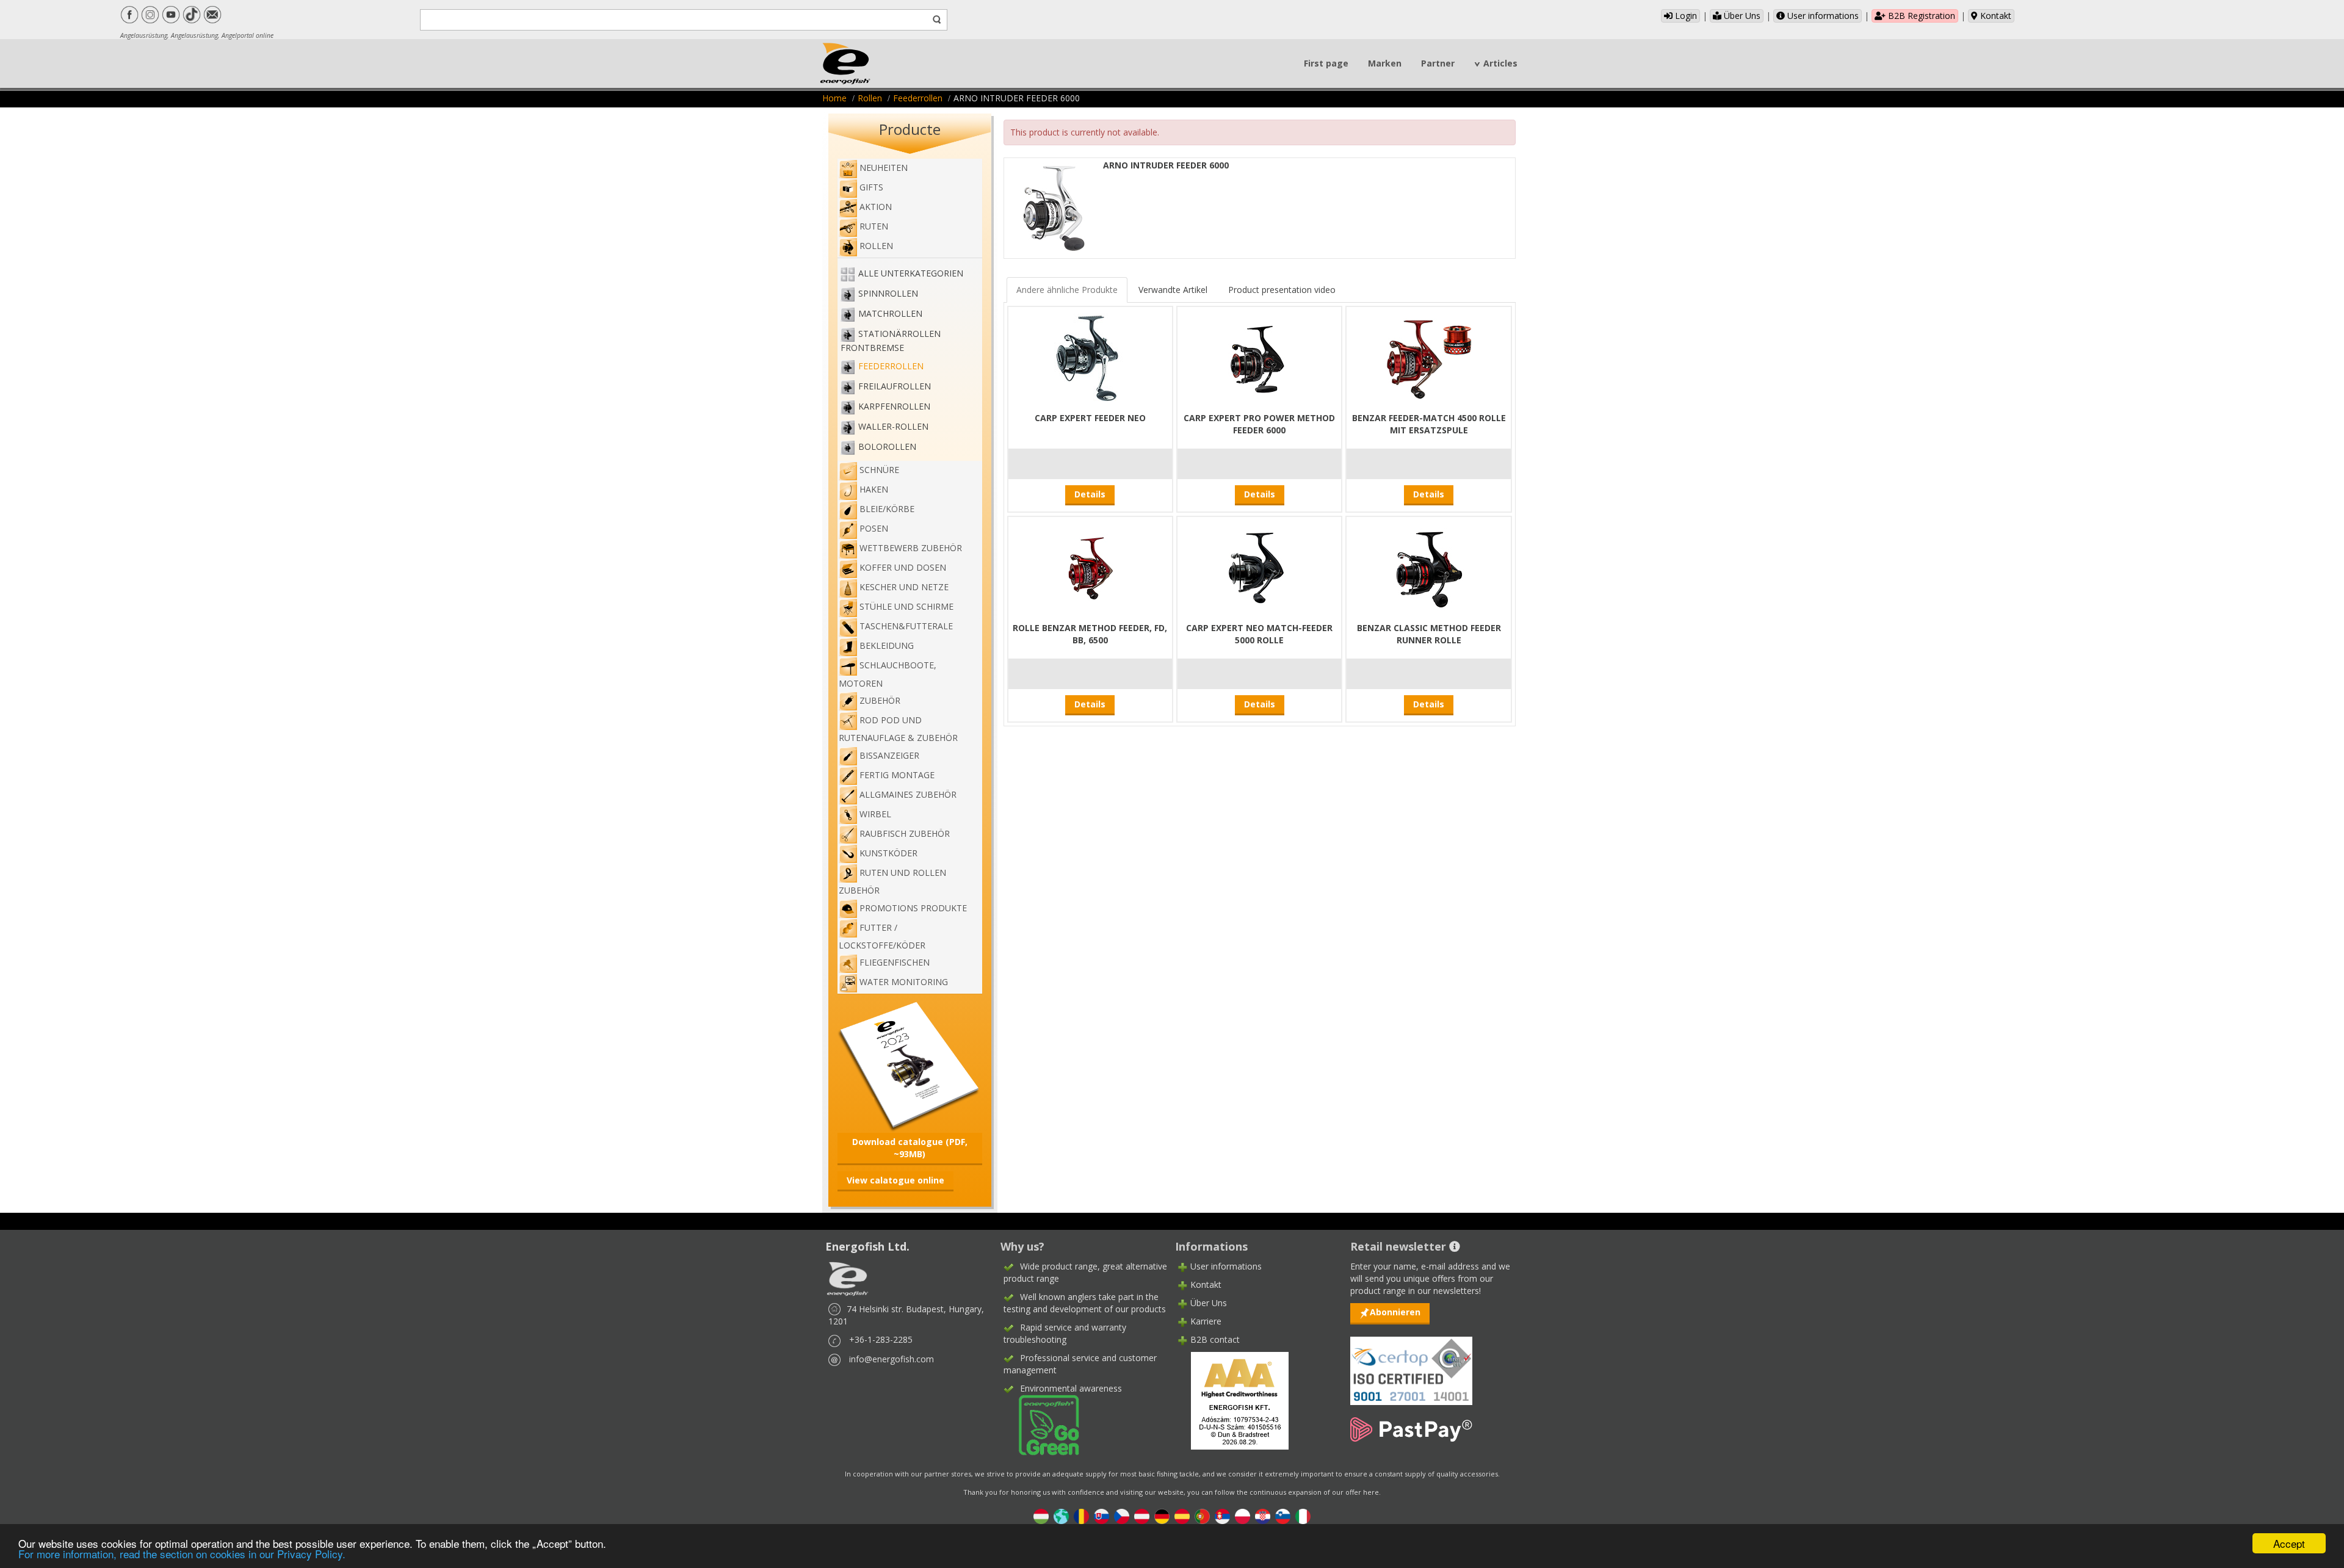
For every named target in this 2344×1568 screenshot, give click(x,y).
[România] (1081, 1516)
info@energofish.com (892, 1359)
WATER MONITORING (904, 982)
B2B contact (1215, 1339)
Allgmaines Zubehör (908, 794)
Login (1685, 16)
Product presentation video (1282, 290)
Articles (1500, 63)
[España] (1182, 1516)
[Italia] (1303, 1516)
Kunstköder (888, 853)
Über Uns (1741, 16)
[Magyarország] (1041, 1516)
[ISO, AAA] (1411, 1364)
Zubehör (880, 700)
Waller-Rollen (893, 426)
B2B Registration (1920, 16)
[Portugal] (1202, 1516)
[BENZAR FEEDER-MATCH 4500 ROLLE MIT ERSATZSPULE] (1429, 358)
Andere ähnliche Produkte (1067, 290)
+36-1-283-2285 (881, 1339)
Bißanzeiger (889, 755)
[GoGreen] (1041, 1424)
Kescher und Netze (904, 587)
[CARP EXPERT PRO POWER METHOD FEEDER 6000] (1259, 358)
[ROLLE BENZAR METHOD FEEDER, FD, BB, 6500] (1090, 568)
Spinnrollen (888, 293)
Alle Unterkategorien (911, 273)
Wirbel (875, 814)
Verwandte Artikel (1173, 290)
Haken (874, 489)
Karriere (1206, 1321)
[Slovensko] (1101, 1516)
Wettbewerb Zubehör (911, 548)
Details (1090, 494)
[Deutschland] (1162, 1516)
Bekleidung (887, 645)
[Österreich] (1142, 1516)
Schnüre (879, 470)
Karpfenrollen (894, 406)
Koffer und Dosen (903, 567)
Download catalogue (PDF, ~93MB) (910, 1148)
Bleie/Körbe (887, 509)
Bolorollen (887, 446)
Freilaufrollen (895, 386)
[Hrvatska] (1263, 1516)
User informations (1822, 16)
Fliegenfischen (895, 962)
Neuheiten (884, 168)
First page (1326, 63)
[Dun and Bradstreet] (1232, 1400)
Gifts (871, 187)
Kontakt (1995, 16)
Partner (1438, 63)
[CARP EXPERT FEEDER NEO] (1090, 358)
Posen (874, 528)
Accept (2289, 1543)
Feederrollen (918, 98)
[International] (1061, 1516)
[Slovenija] (1283, 1516)
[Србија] (1222, 1516)
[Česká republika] (1122, 1516)
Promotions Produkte (913, 908)
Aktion (876, 207)
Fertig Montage (897, 775)
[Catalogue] (910, 1065)
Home (834, 98)
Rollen (870, 98)
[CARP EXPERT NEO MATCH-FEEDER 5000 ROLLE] (1259, 568)
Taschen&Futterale (906, 626)
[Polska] (1243, 1516)
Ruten (874, 226)
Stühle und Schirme (906, 606)
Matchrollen (890, 313)
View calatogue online (895, 1180)
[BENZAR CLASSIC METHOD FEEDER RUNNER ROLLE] (1429, 568)
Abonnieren (1395, 1312)
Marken (1385, 63)
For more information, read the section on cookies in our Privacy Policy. (182, 1554)
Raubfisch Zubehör (905, 833)
